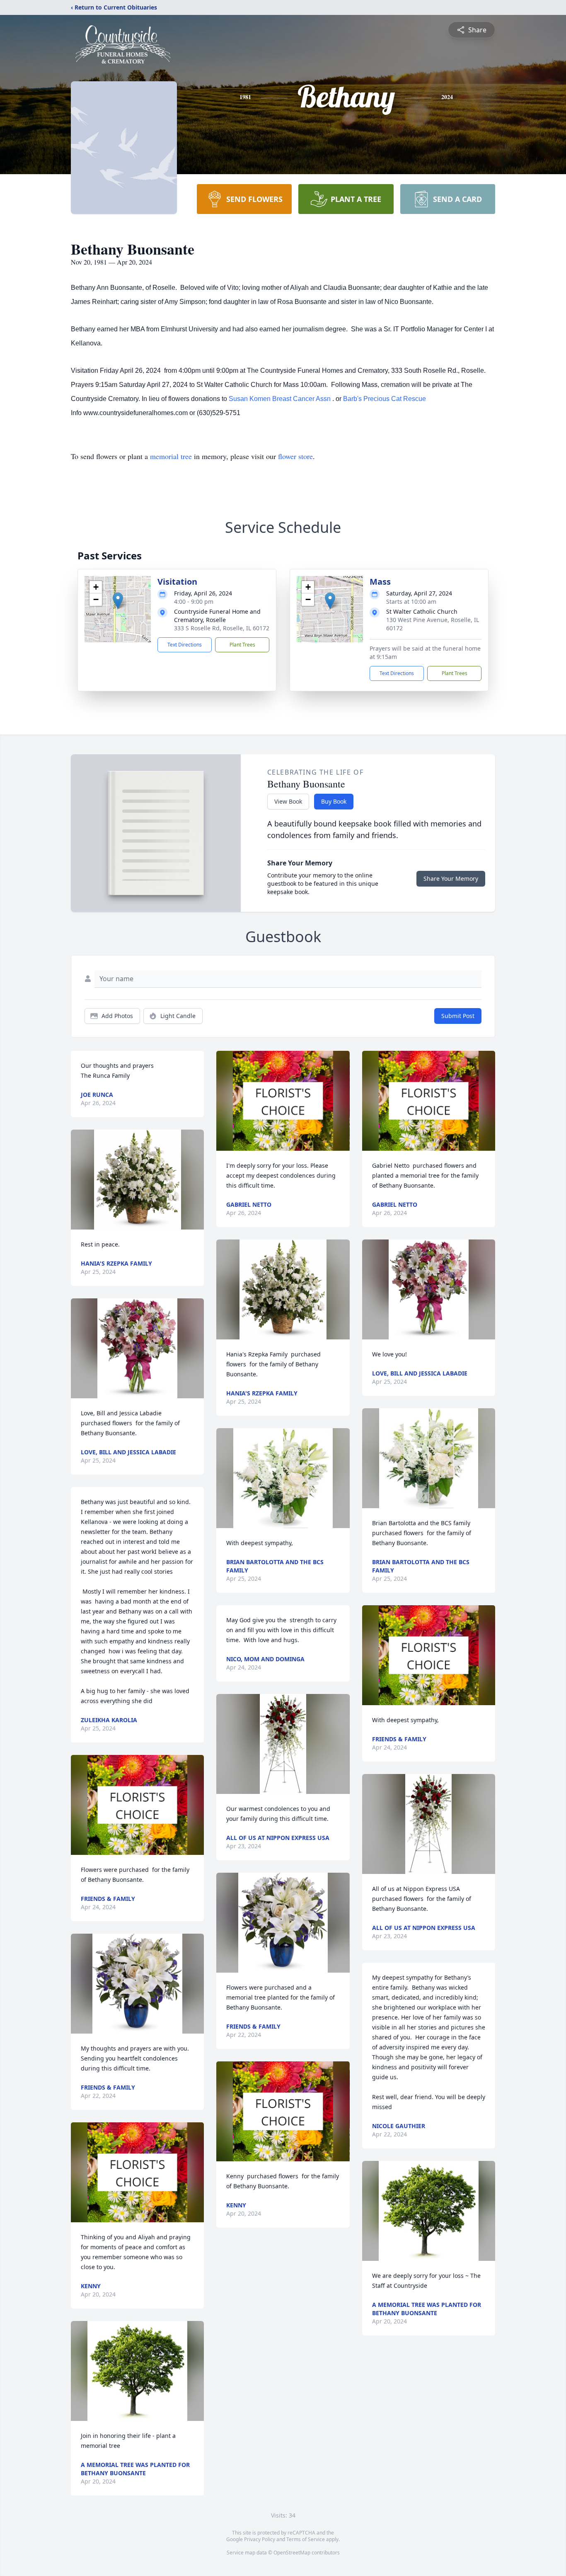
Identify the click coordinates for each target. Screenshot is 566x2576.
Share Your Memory (451, 879)
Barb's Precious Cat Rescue (385, 399)
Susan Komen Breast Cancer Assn (281, 399)
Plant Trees (242, 645)
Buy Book (334, 801)
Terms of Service (306, 2539)
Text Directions (185, 645)
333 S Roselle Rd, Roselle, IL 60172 (222, 628)
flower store (295, 456)
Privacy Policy (260, 2539)
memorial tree (171, 456)
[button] (118, 601)
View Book (288, 801)
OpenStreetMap (292, 2553)
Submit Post (458, 1016)
